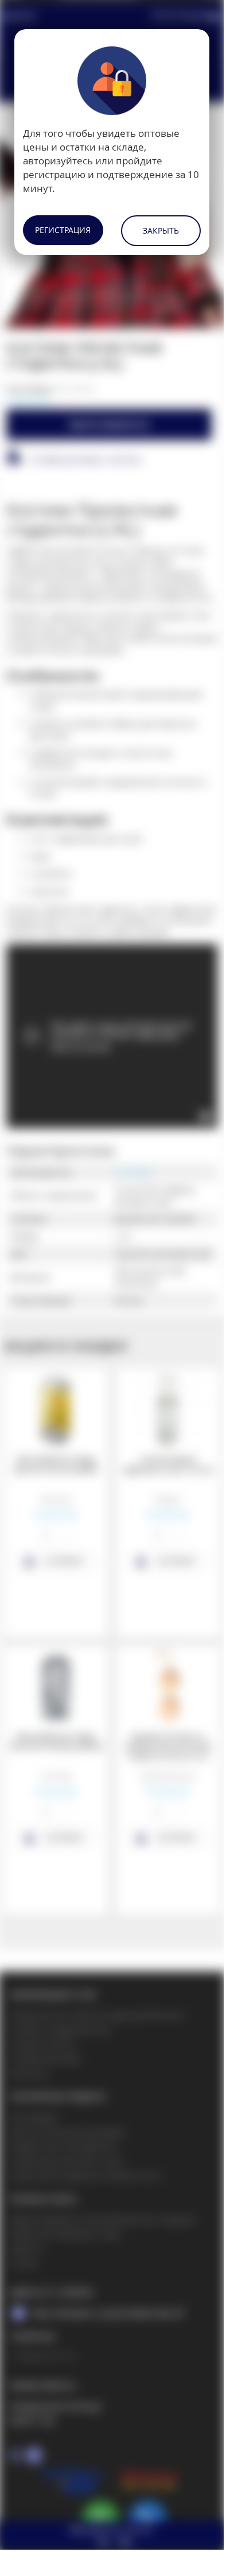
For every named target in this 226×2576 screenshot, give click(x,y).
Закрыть (161, 230)
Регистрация (63, 230)
